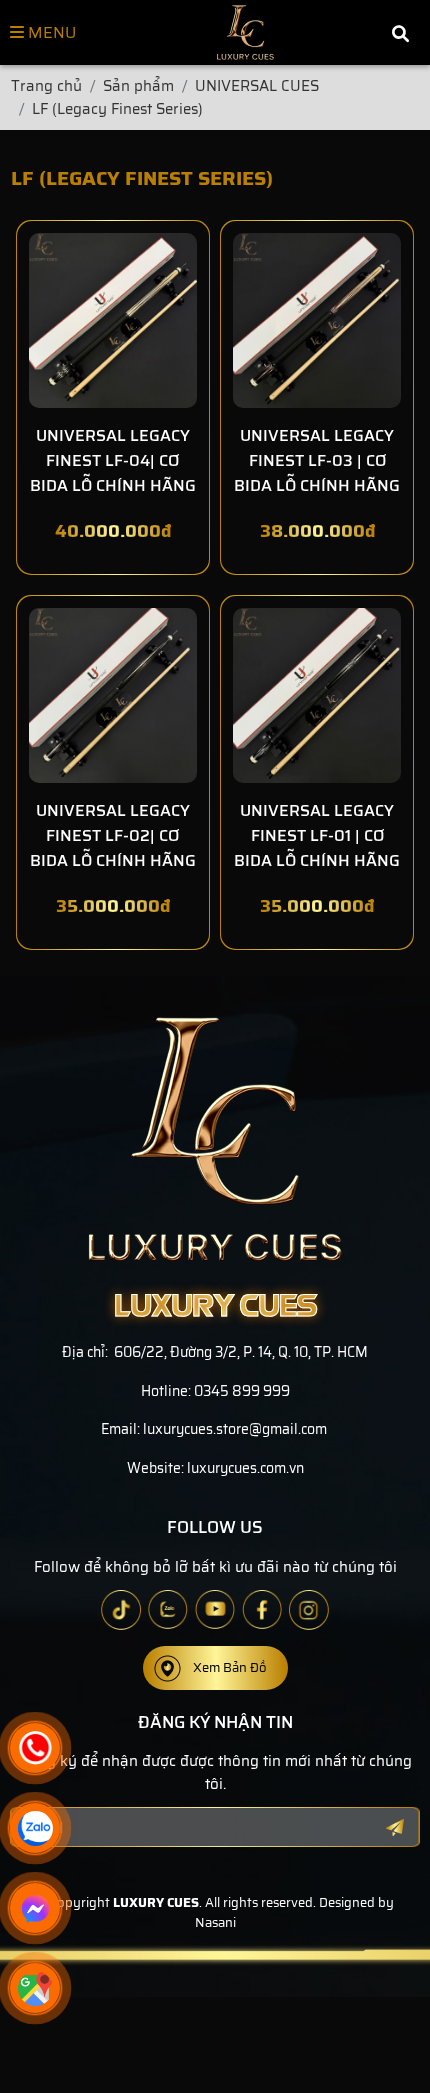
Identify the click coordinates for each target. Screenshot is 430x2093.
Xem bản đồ (230, 1667)
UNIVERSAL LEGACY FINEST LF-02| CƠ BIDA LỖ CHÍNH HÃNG (113, 835)
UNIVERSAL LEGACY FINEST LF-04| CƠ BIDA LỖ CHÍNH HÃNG (113, 460)
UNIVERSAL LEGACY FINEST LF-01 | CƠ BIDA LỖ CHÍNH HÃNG (317, 835)
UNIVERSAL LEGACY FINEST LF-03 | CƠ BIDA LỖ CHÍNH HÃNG (317, 460)
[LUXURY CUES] (245, 32)
